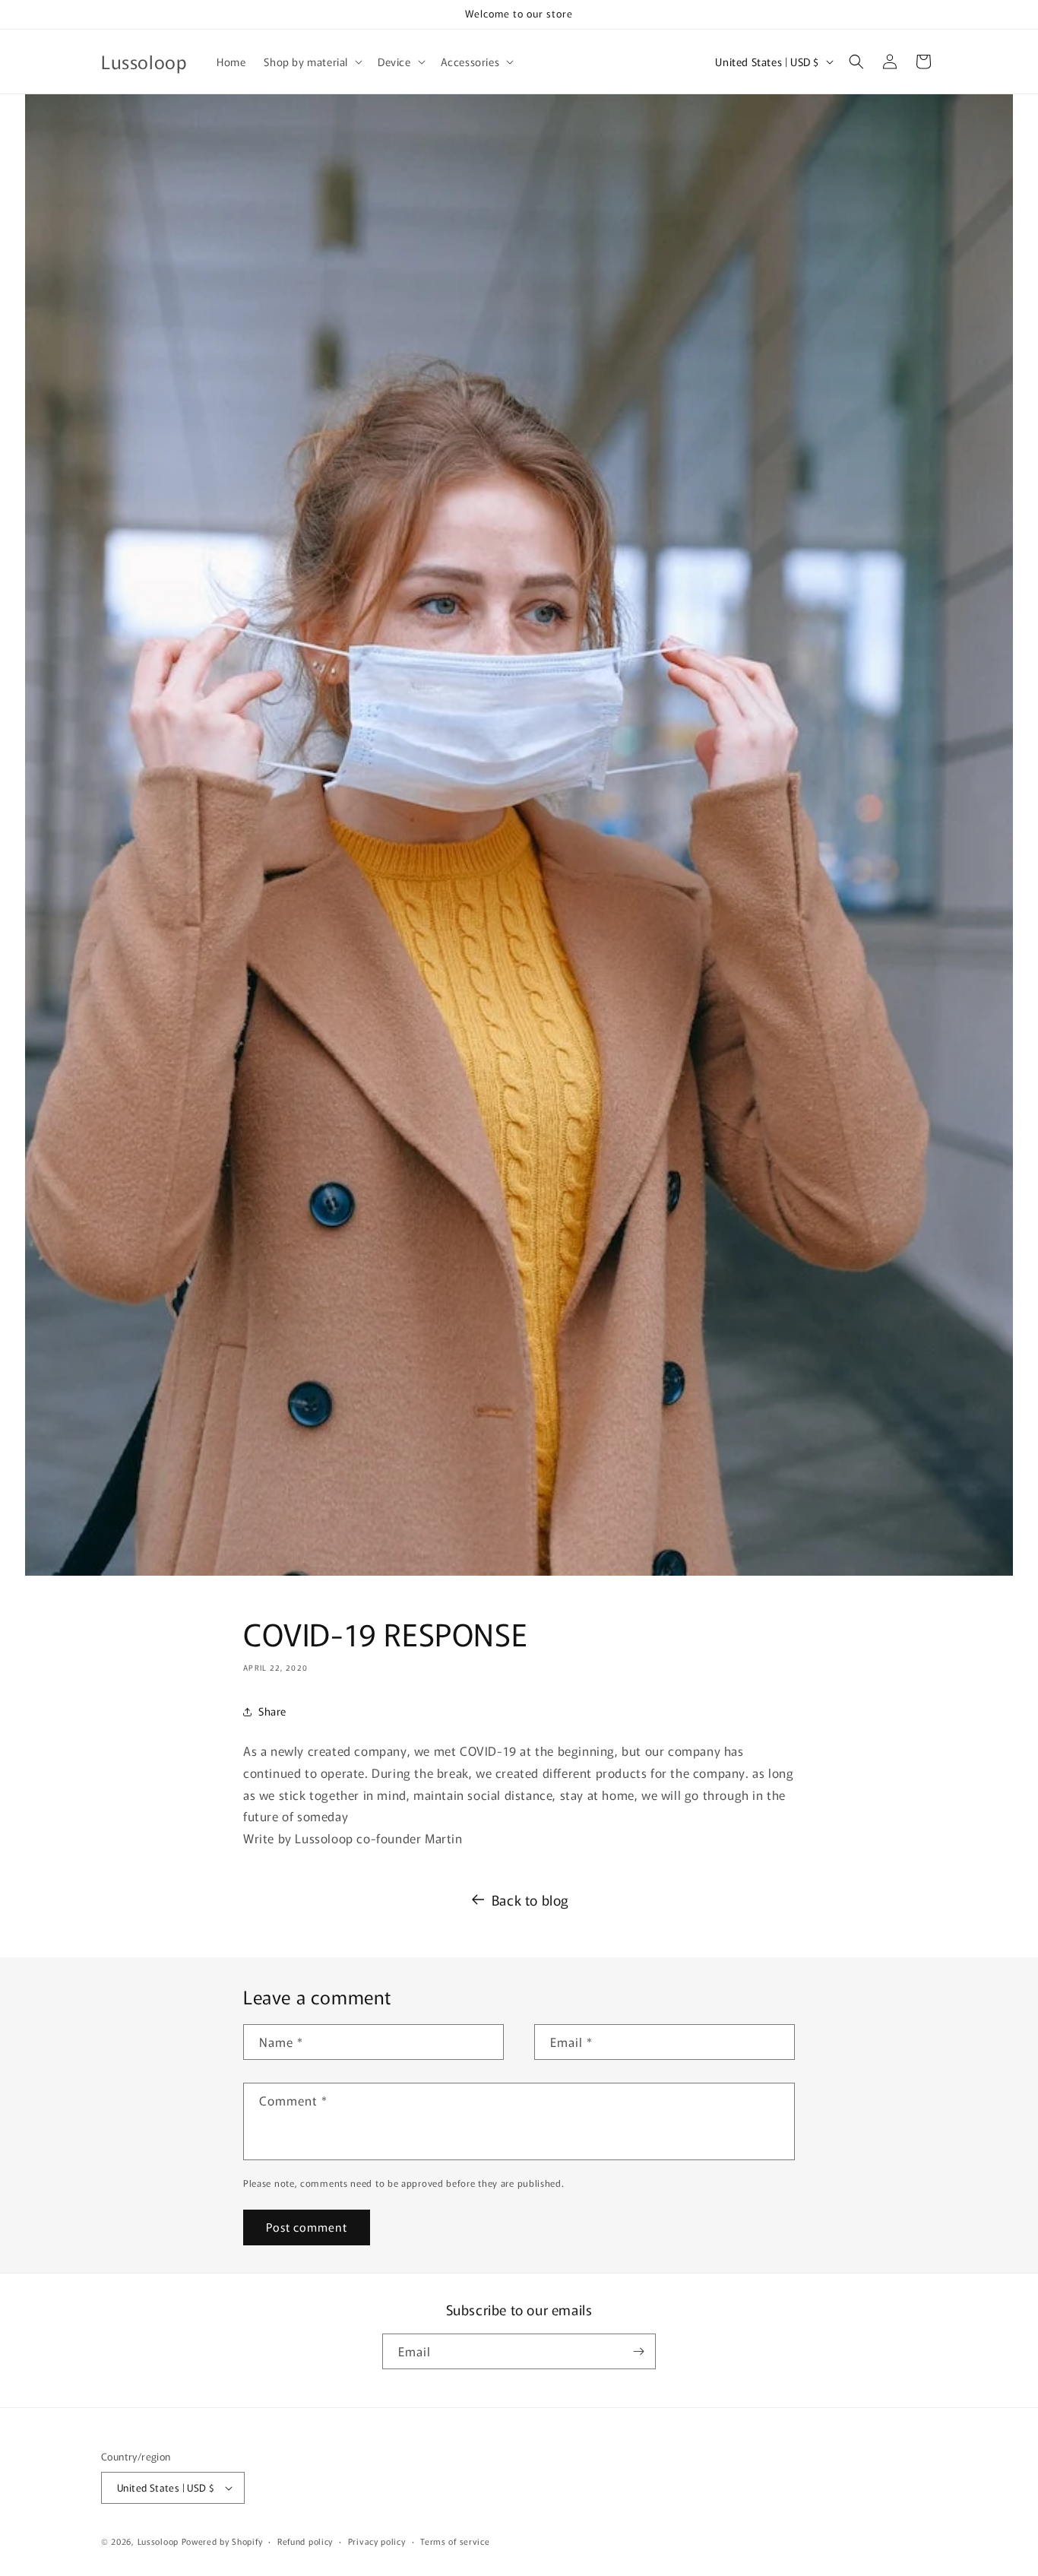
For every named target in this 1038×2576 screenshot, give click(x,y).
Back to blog (530, 1900)
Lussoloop (158, 2541)
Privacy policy (377, 2541)
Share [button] (272, 1711)
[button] (312, 62)
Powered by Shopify (222, 2541)
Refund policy (305, 2541)
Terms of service (455, 2541)
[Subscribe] (638, 2351)
